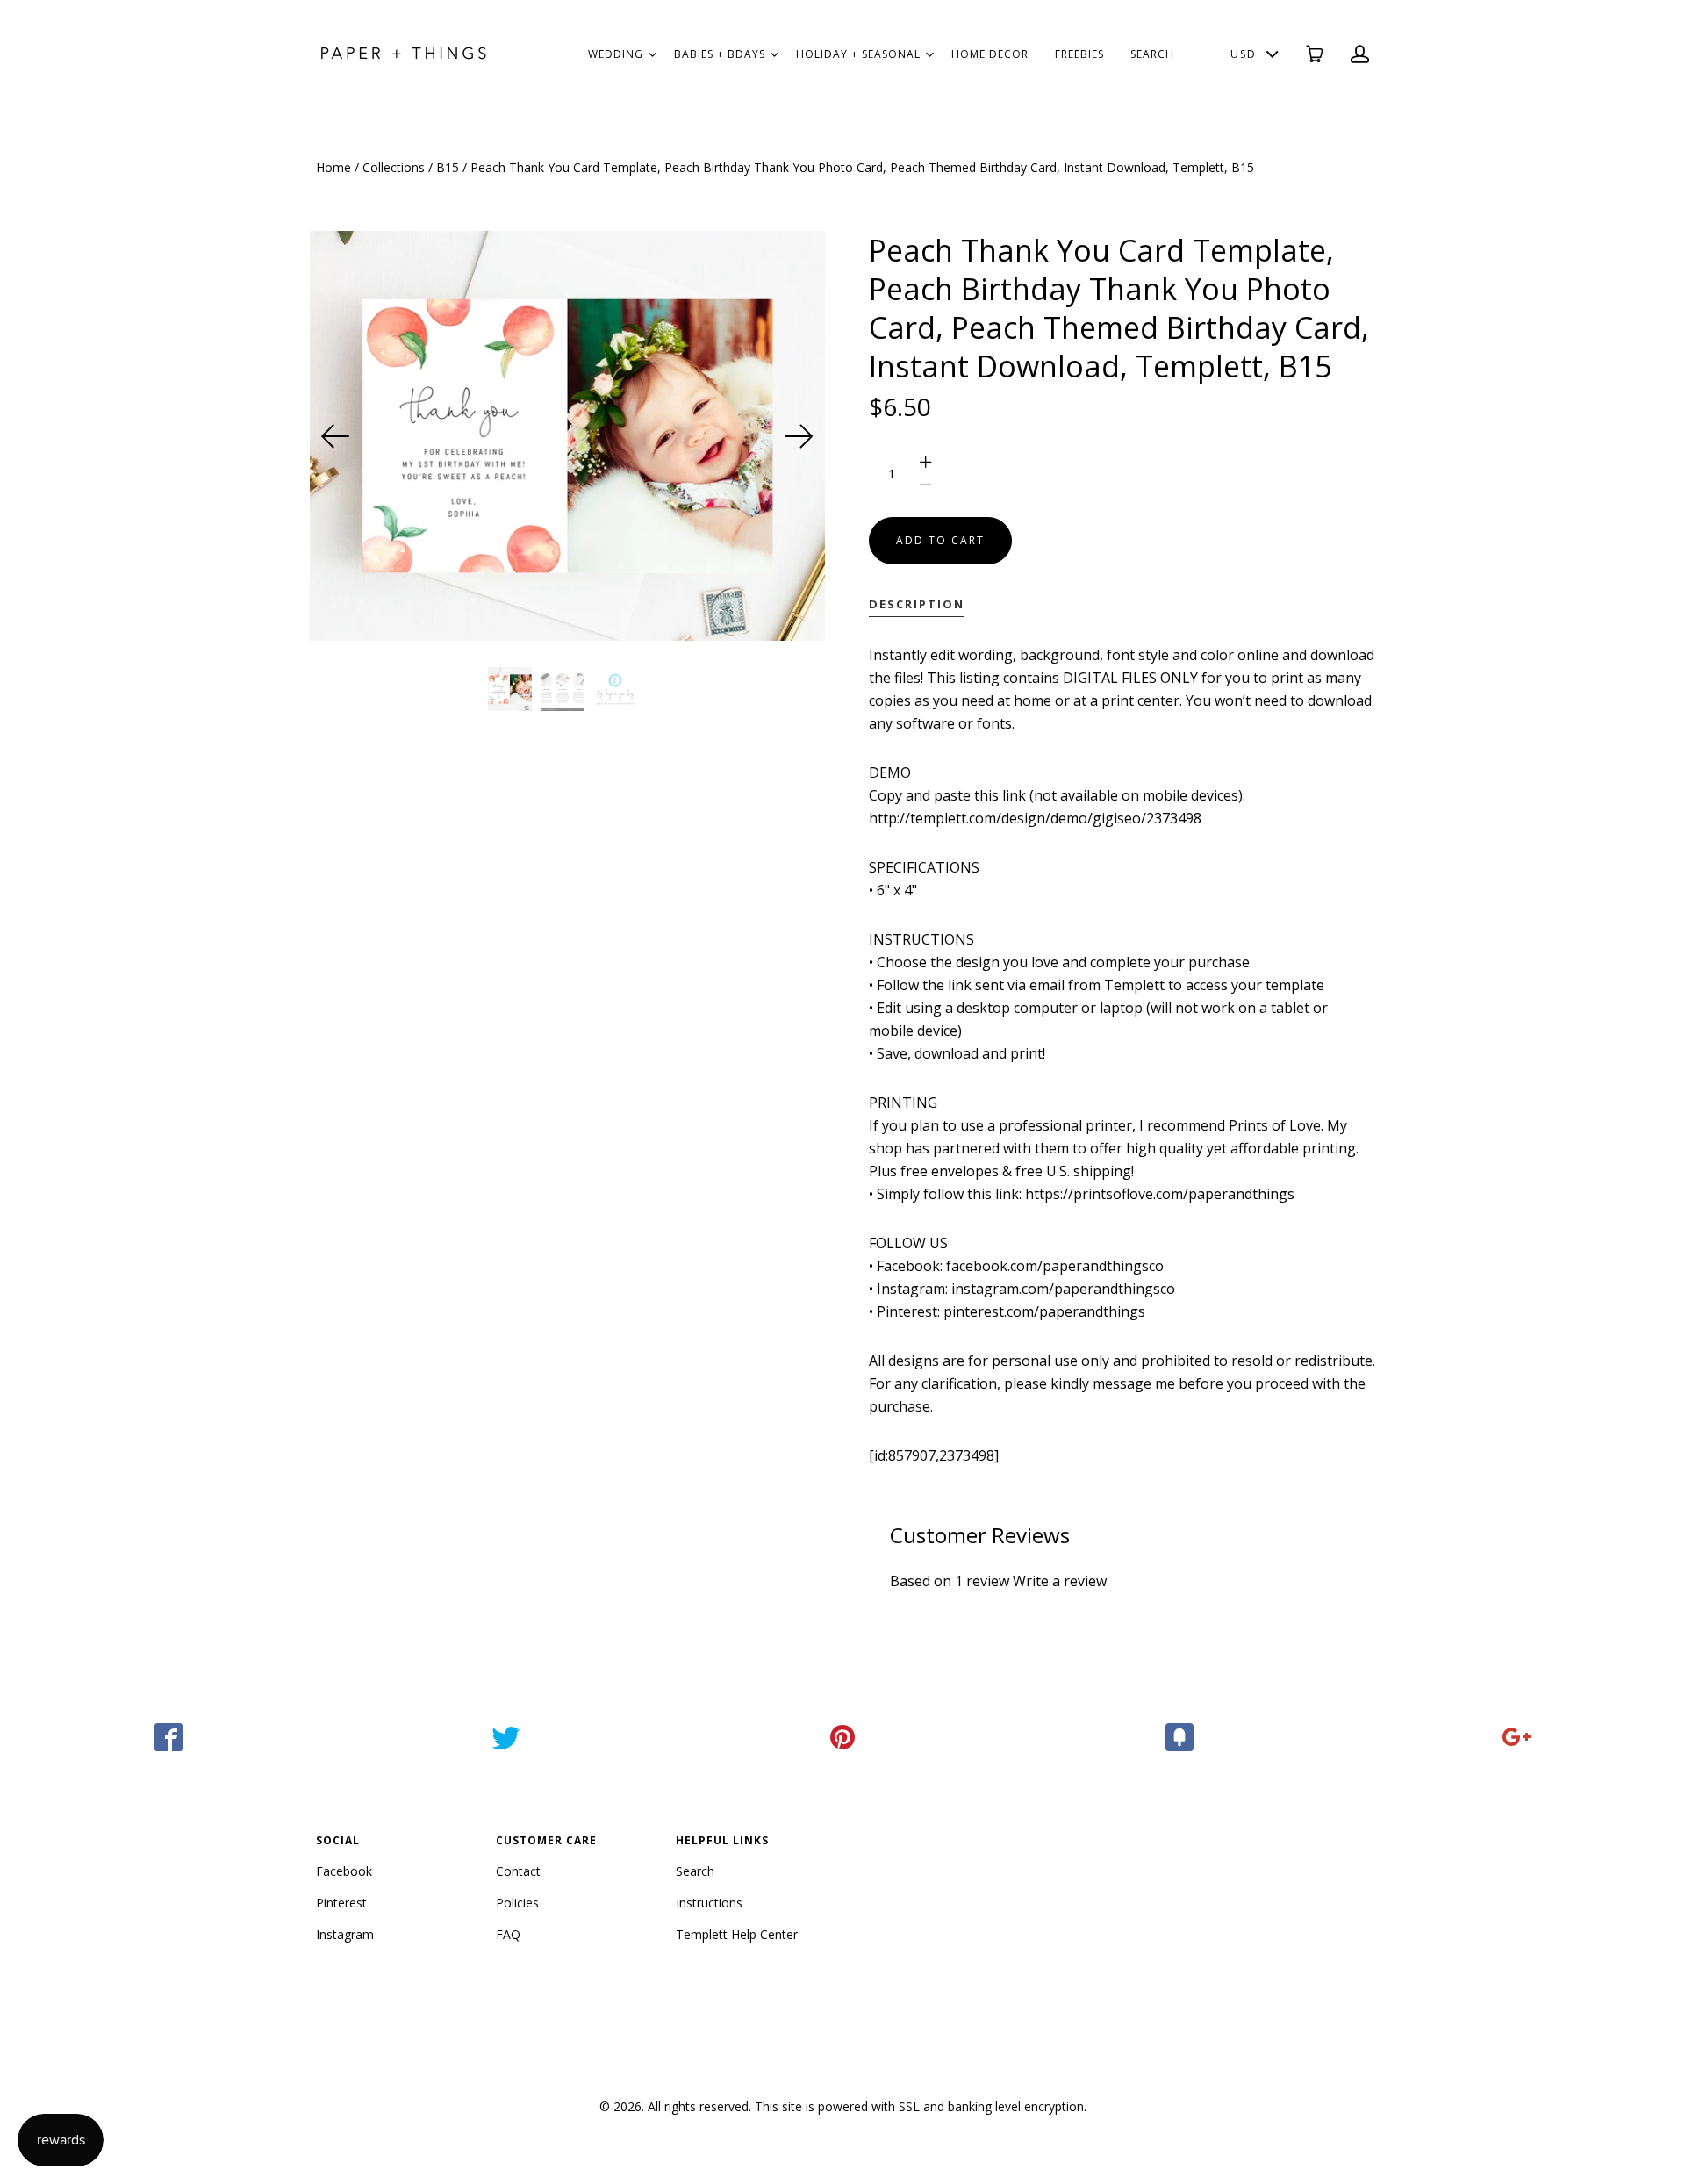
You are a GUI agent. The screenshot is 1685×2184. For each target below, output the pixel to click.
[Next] (799, 436)
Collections (394, 167)
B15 (448, 167)
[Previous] (336, 436)
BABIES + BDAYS (720, 54)
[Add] (1516, 1737)
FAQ (508, 1934)
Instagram (345, 1934)
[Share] (168, 1737)
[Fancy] (1179, 1737)
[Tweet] (505, 1737)
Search (695, 1871)
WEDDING (616, 54)
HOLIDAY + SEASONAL (858, 54)
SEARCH (1152, 54)
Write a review (1060, 1581)
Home (333, 167)
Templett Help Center (737, 1934)
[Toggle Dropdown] (652, 54)
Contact (518, 1871)
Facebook (344, 1871)
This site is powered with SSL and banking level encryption (919, 2106)
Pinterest (341, 1903)
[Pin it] (842, 1737)
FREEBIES (1079, 54)
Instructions (709, 1903)
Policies (517, 1903)
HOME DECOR (990, 54)
